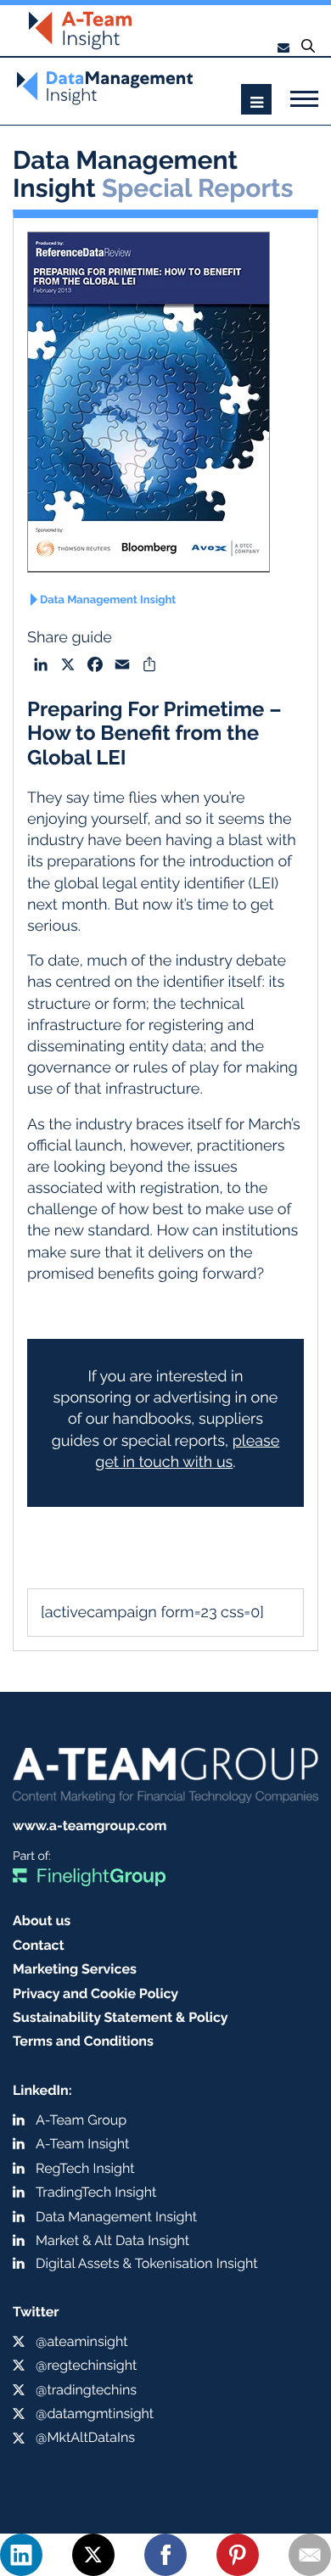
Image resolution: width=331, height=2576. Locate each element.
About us (42, 1921)
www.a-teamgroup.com (90, 1826)
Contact (39, 1945)
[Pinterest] (238, 2555)
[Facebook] (165, 2555)
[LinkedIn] (21, 2555)
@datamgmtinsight (95, 2414)
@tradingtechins (86, 2390)
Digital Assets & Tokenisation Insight (147, 2263)
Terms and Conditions (83, 2041)
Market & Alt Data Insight (112, 2240)
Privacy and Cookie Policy (95, 1994)
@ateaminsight (82, 2341)
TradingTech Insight (96, 2192)
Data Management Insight (108, 600)
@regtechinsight (86, 2365)
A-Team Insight (82, 2144)
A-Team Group (81, 2120)
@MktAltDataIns (85, 2437)
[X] (93, 2555)
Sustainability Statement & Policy (121, 2017)
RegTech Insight (85, 2168)
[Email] (310, 2555)
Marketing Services (75, 1969)
